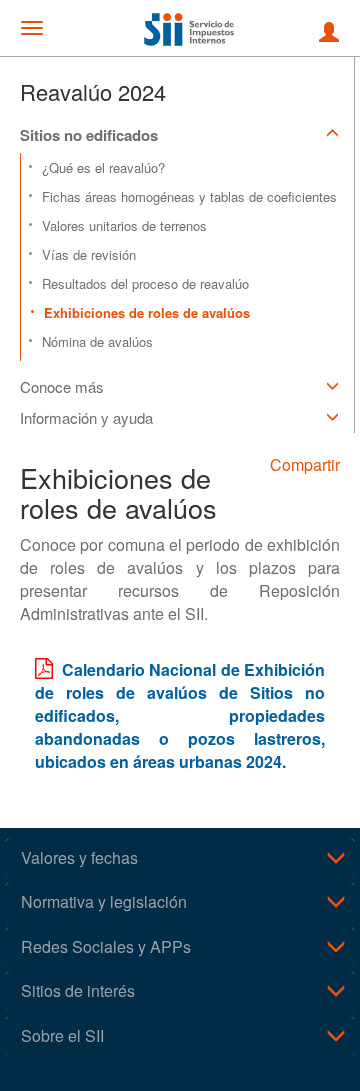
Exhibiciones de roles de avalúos (147, 312)
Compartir (305, 464)
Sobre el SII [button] (62, 1035)
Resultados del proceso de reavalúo (145, 283)
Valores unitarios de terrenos (124, 225)
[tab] (180, 858)
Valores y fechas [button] (79, 857)
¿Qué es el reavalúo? (103, 167)
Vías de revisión (89, 254)
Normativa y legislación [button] (104, 901)
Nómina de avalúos (97, 341)
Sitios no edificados (89, 135)
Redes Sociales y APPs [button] (106, 946)
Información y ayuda (86, 417)
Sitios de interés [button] (78, 990)
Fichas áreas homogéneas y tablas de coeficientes (189, 196)
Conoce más (62, 386)
